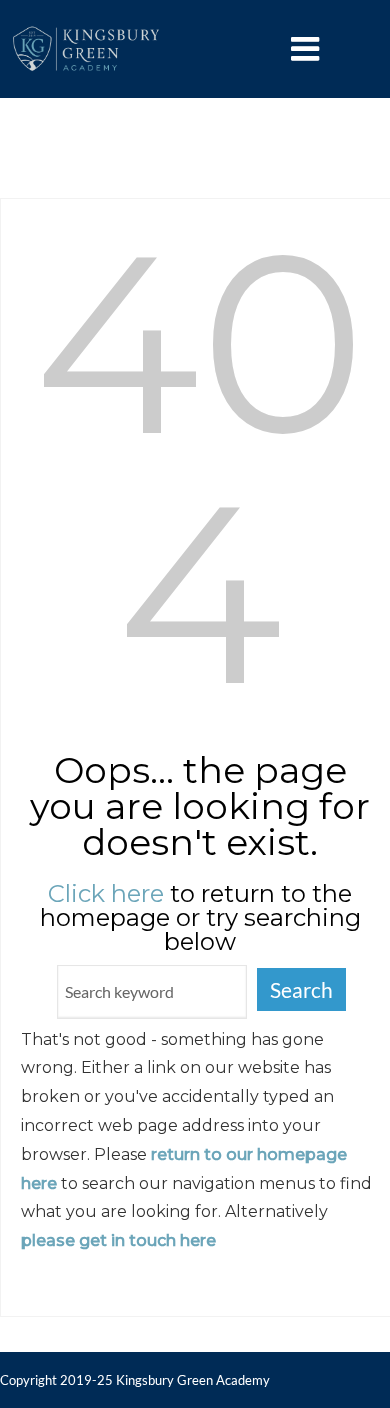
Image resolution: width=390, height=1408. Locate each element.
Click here (106, 893)
